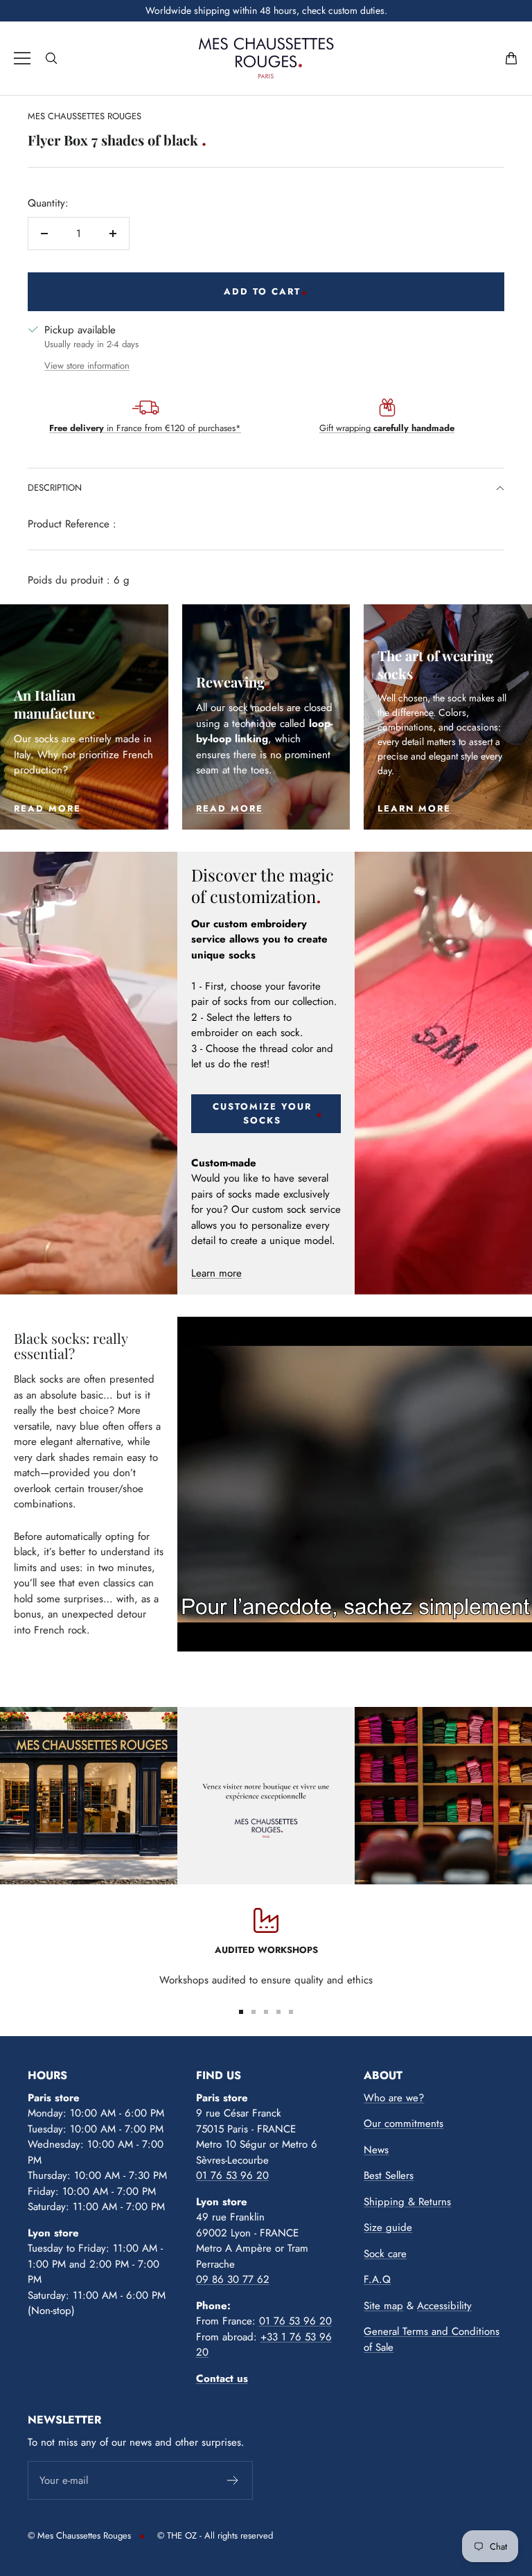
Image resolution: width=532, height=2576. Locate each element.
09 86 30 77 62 (233, 2279)
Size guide (388, 2227)
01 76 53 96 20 (232, 2175)
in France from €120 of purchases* (145, 428)
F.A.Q (377, 2279)
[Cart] (511, 58)
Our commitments (404, 2123)
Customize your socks (262, 1113)
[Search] (51, 58)
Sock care (385, 2254)
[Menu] (22, 58)
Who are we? (394, 2098)
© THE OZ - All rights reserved (215, 2535)
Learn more (216, 1273)
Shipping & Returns (407, 2202)
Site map (383, 2306)
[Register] (233, 2480)
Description (55, 488)
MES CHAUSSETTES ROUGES (85, 116)
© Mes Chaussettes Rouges (79, 2535)
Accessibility (444, 2306)
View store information (87, 366)
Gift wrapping (387, 428)
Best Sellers (389, 2175)
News (376, 2150)
